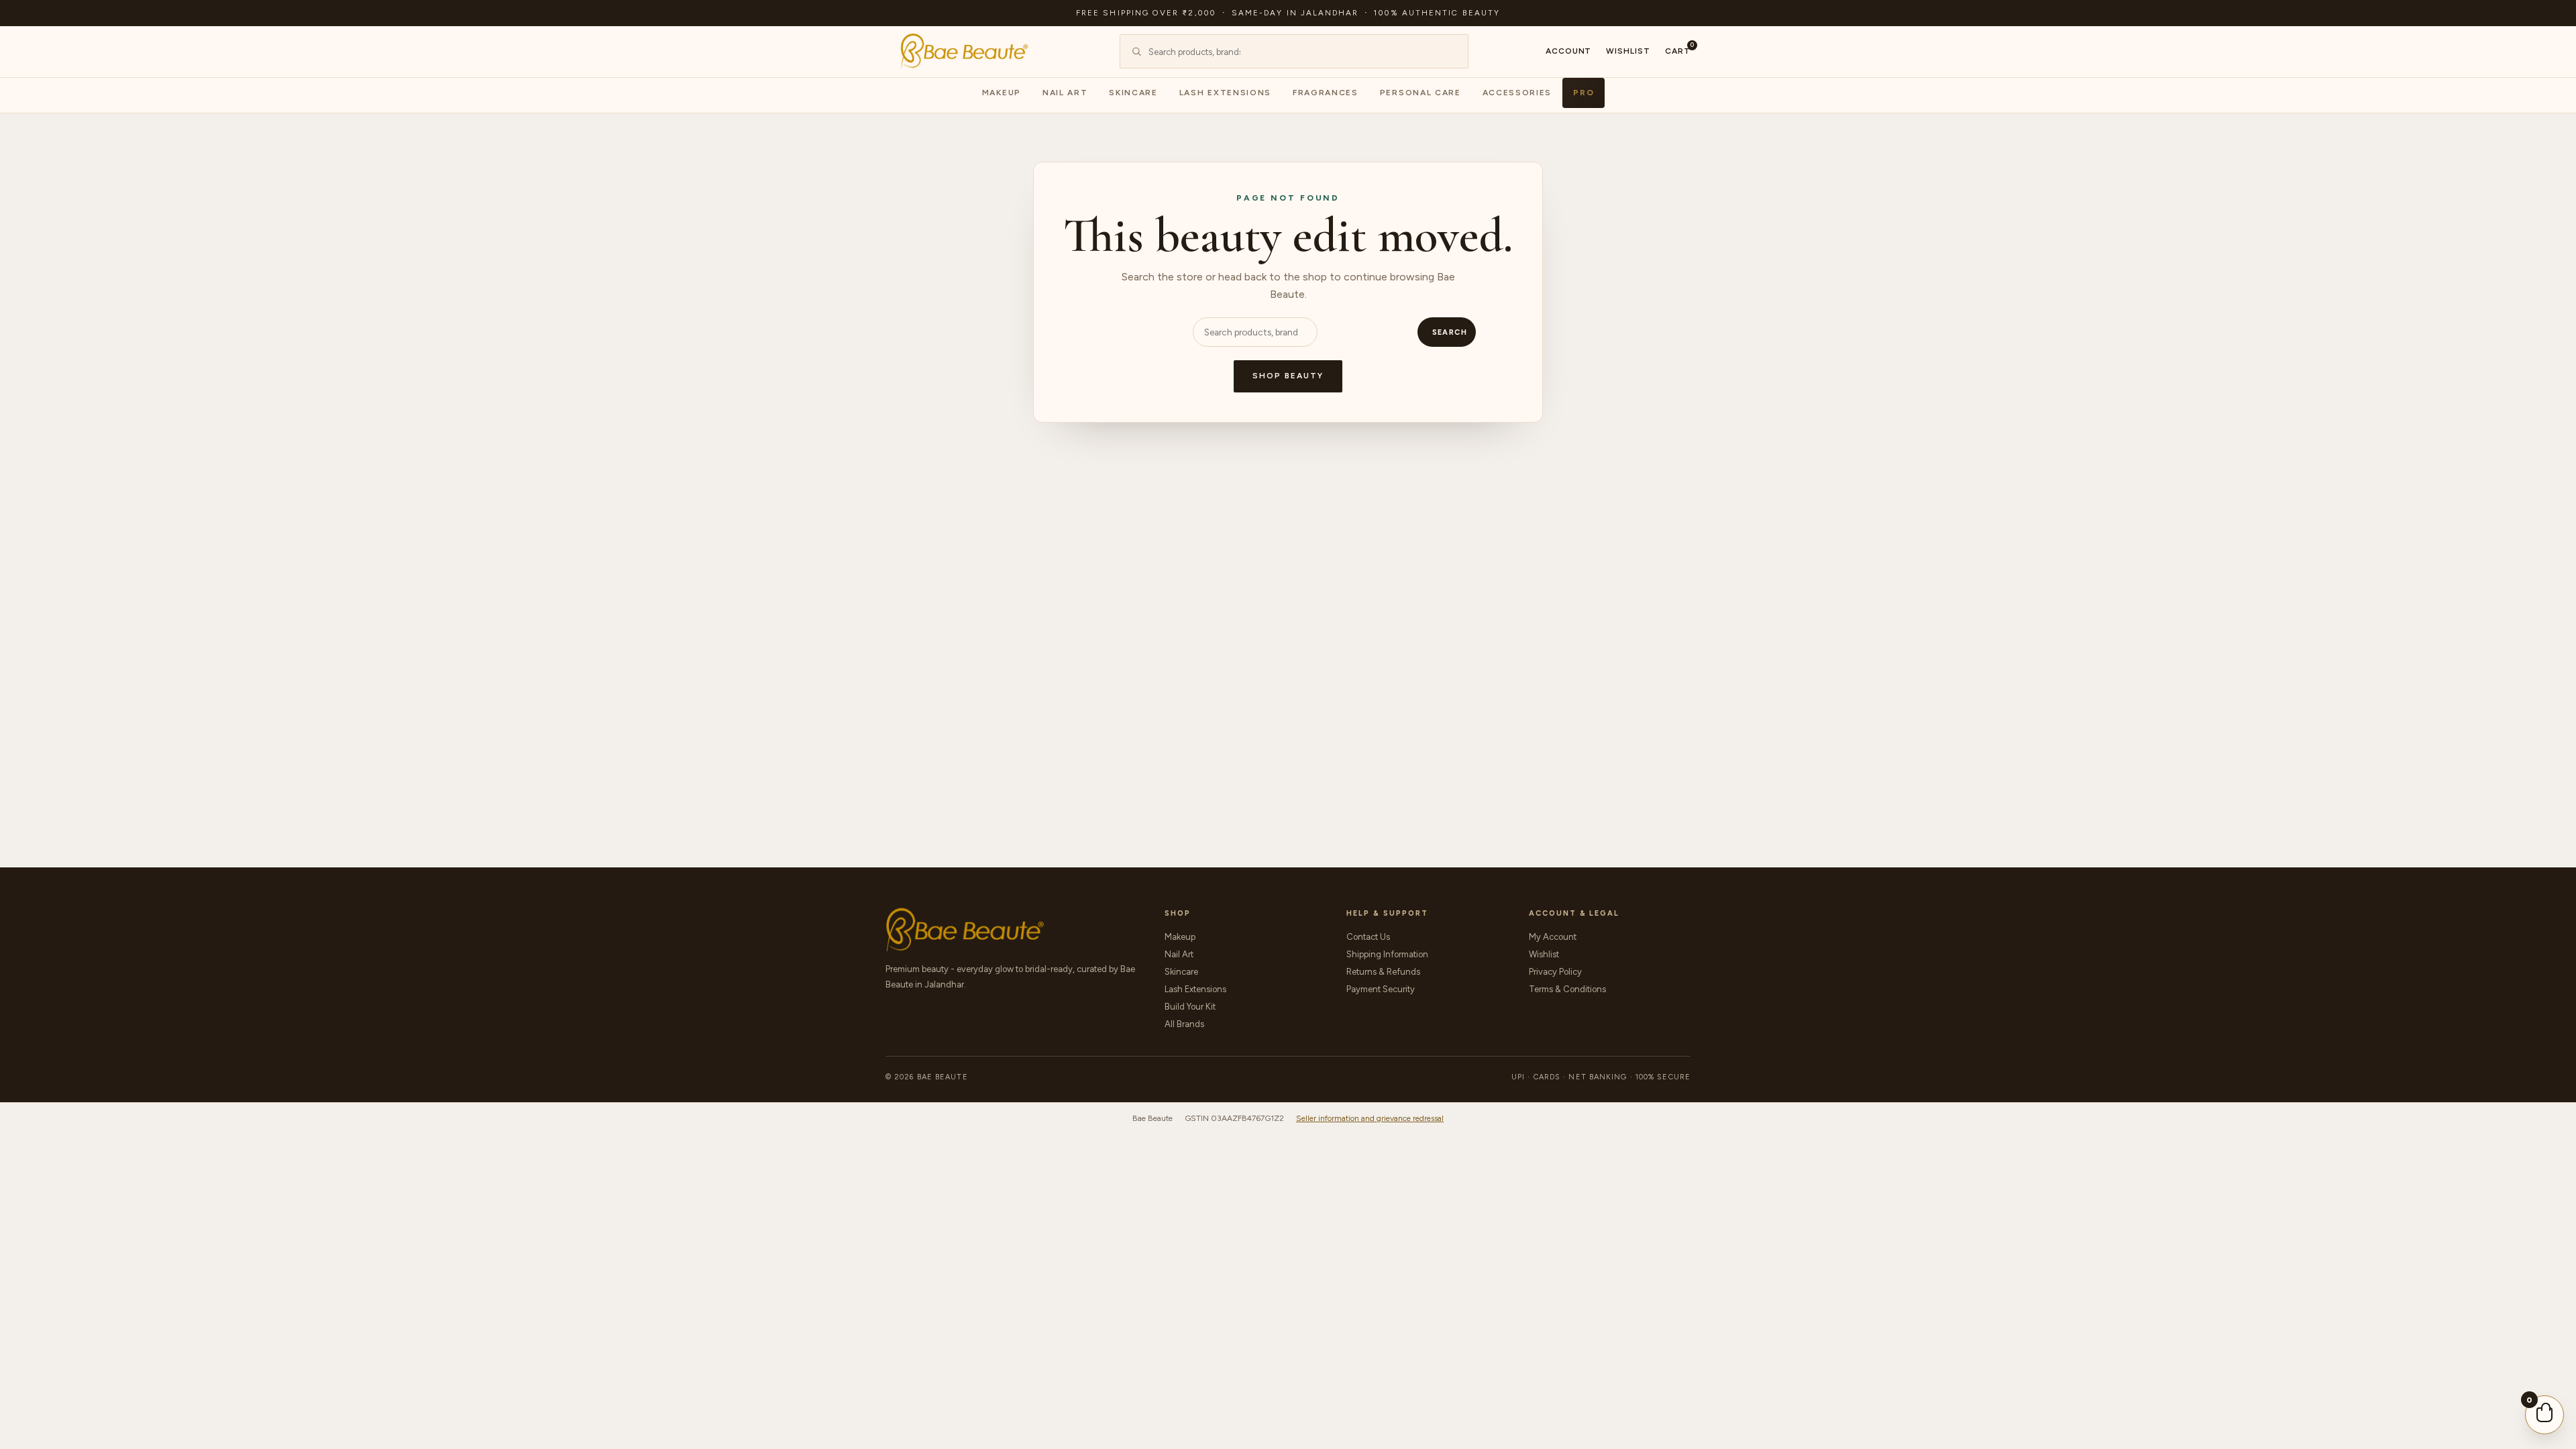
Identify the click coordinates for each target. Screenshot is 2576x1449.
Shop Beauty (1288, 376)
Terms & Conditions (1567, 989)
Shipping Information (1387, 954)
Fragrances (1326, 93)
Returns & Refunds (1383, 972)
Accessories (1517, 93)
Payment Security (1381, 989)
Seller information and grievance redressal (1370, 1118)
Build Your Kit (1190, 1007)
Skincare (1133, 93)
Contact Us (1368, 937)
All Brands (1184, 1024)
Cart (1678, 50)
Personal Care (1420, 93)
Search (1450, 332)
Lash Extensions (1225, 93)
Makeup (1002, 93)
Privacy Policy (1555, 972)
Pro (1584, 93)
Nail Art (1065, 93)
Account (1569, 51)
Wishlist (1628, 51)
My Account (1553, 937)
